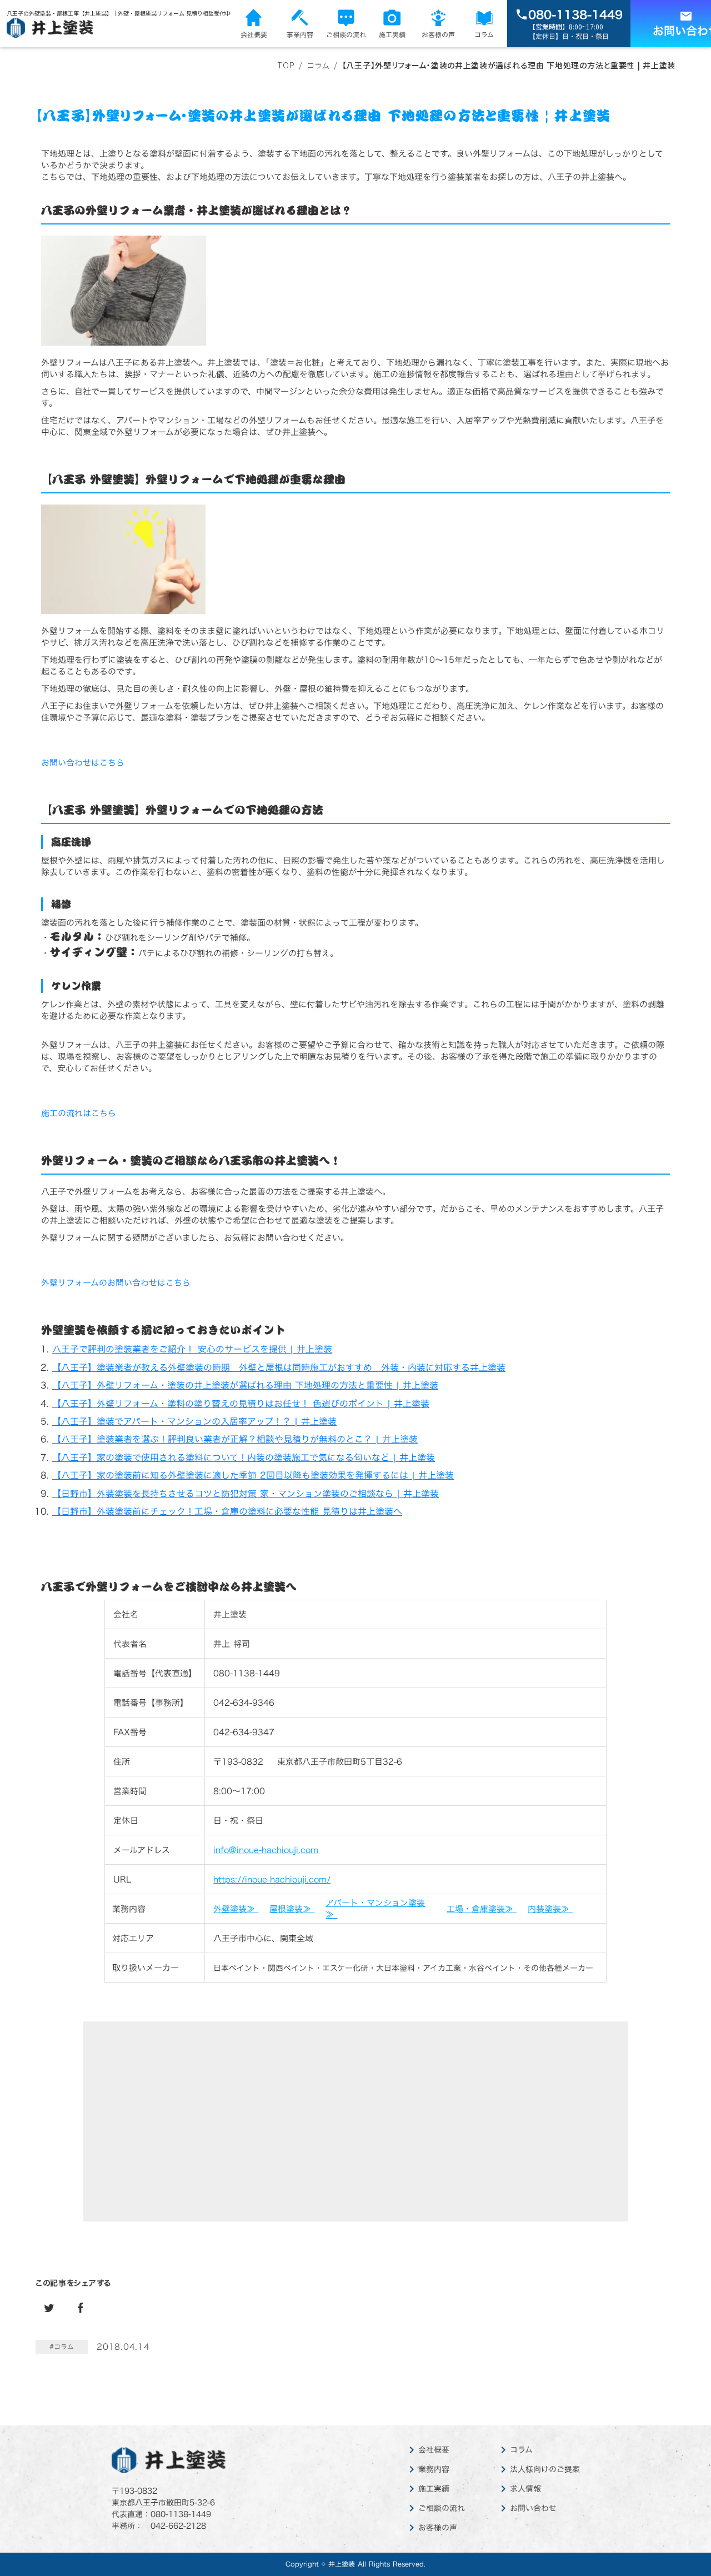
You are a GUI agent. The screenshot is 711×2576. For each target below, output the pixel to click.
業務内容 (434, 2469)
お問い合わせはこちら (83, 763)
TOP (286, 65)
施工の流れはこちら (79, 1113)
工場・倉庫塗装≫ (482, 1909)
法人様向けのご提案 (545, 2469)
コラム (521, 2450)
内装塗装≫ (550, 1909)
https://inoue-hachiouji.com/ (272, 1879)
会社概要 (434, 2450)
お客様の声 (438, 2528)
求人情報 (525, 2489)
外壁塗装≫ (236, 1909)
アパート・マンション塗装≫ (375, 1909)
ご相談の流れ (442, 2508)
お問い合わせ (533, 2508)
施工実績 (434, 2489)
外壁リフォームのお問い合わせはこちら (116, 1283)
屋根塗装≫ (292, 1909)
